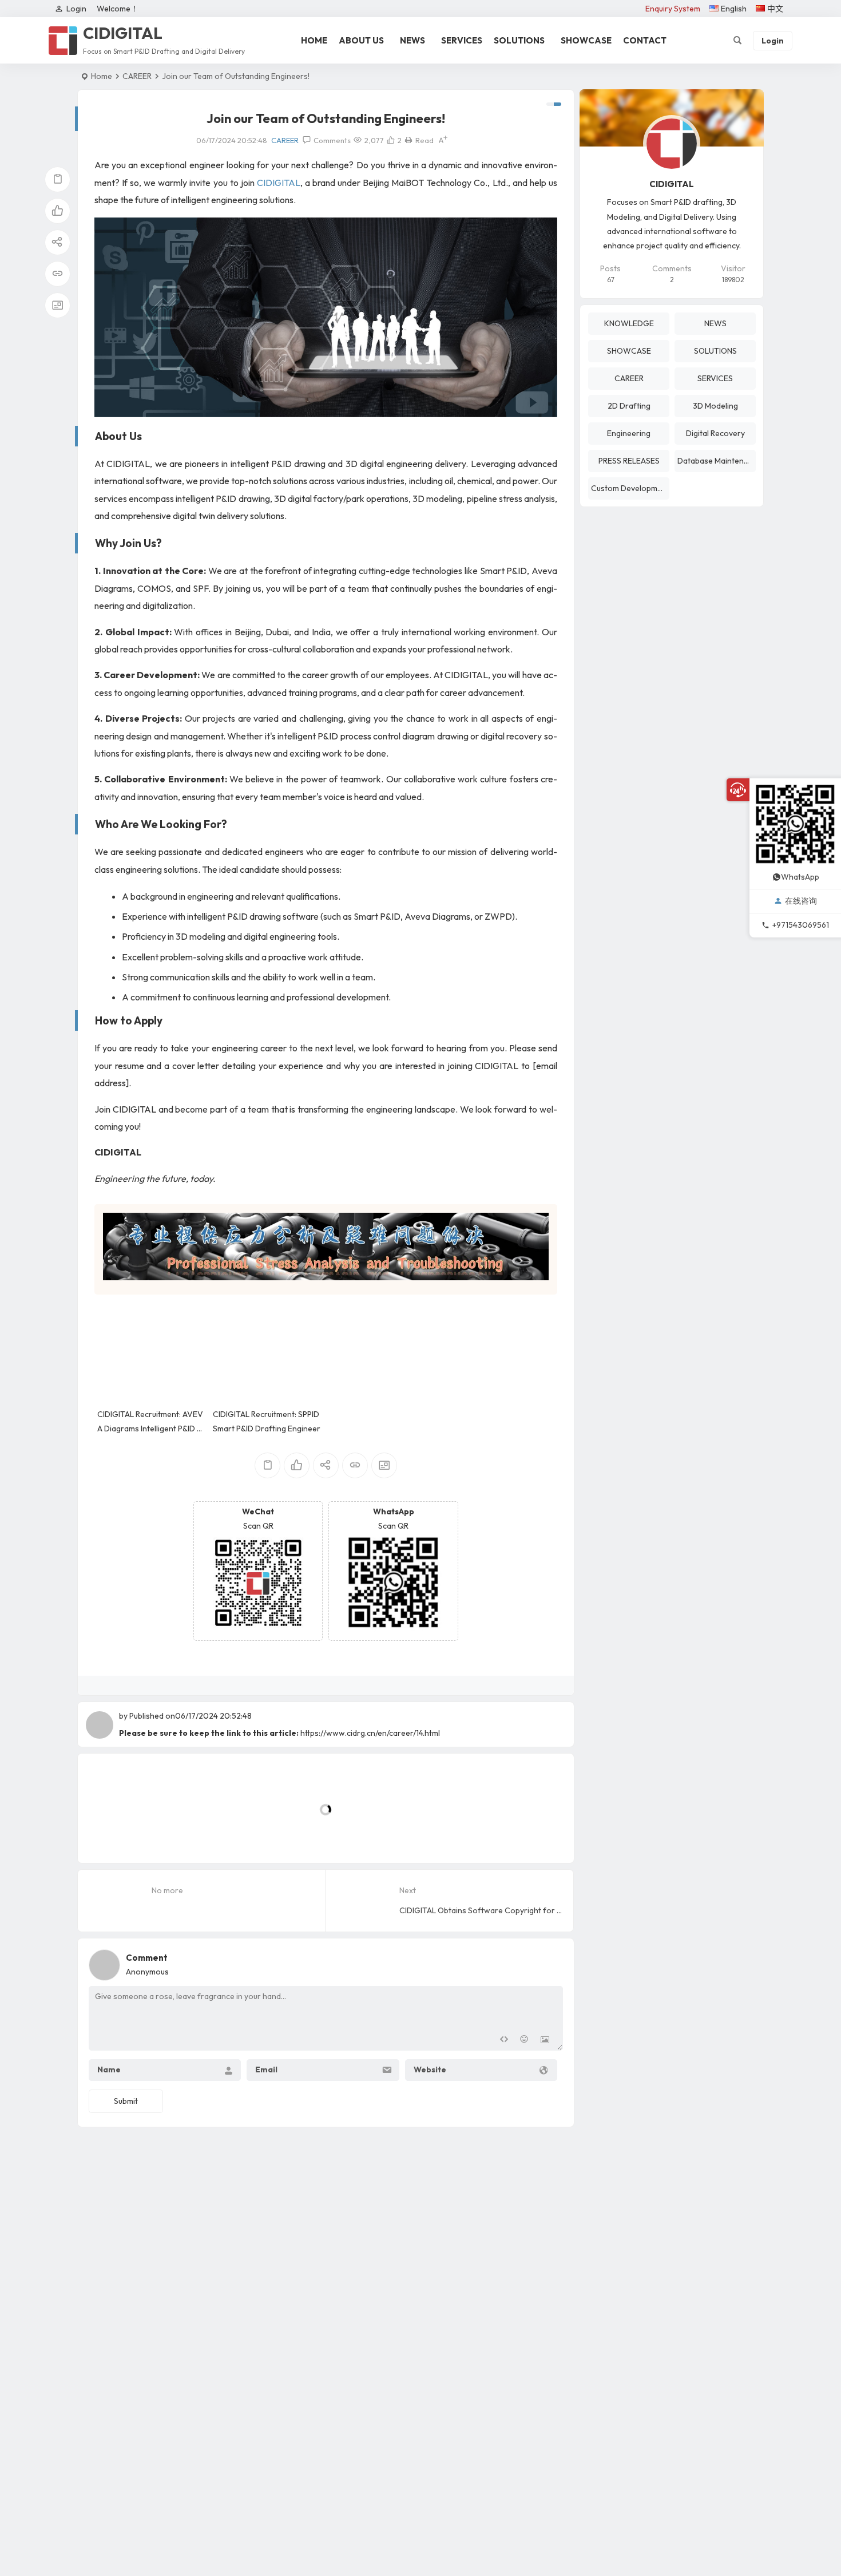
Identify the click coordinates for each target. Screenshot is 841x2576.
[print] (408, 140)
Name (109, 2069)
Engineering (629, 433)
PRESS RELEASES (629, 461)
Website (430, 2069)
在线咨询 (801, 901)
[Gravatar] (552, 1962)
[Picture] (545, 2041)
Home (102, 76)
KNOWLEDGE (629, 323)
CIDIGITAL (279, 183)
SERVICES (462, 40)
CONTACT (645, 40)
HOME (314, 40)
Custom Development (630, 488)
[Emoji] (524, 2041)
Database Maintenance (717, 461)
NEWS (412, 40)
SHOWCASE (586, 40)
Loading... (113, 1835)
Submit (126, 2101)
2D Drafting (629, 406)
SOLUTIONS (519, 40)
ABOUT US (361, 40)
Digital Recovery (715, 433)
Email (266, 2069)
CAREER (137, 76)
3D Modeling (715, 406)
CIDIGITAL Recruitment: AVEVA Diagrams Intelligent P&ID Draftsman (152, 1429)
